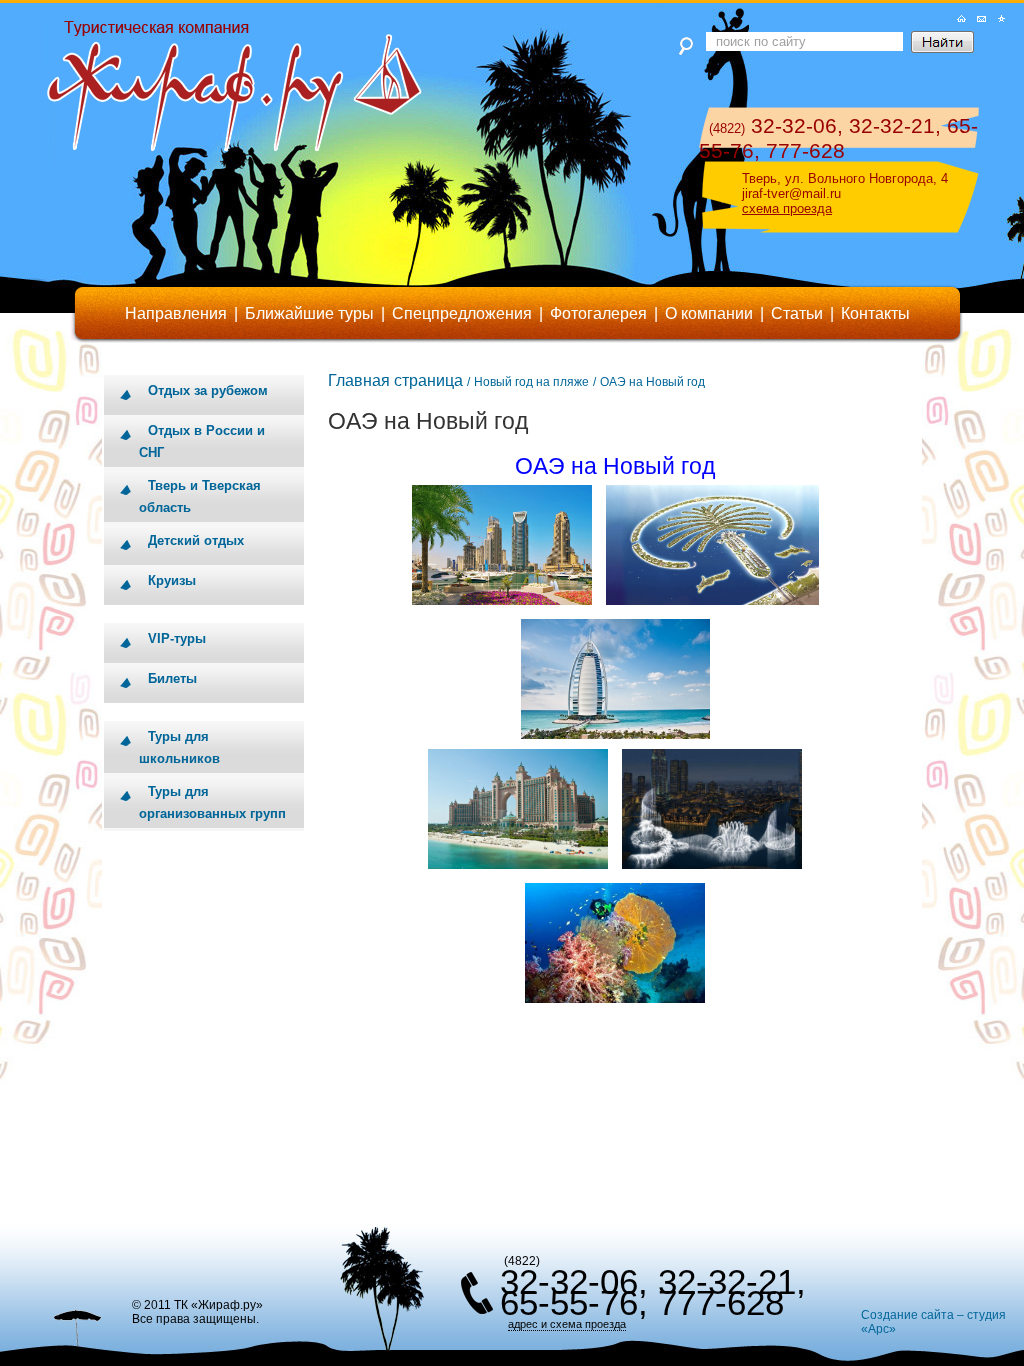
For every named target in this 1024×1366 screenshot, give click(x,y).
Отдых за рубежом (208, 390)
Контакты (875, 313)
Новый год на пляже (531, 382)
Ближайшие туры (309, 313)
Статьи (797, 313)
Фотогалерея (598, 313)
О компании (709, 313)
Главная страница (395, 380)
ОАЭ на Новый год (652, 382)
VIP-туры (177, 638)
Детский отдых (196, 540)
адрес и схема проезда (567, 1324)
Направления (176, 313)
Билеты (172, 678)
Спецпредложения (462, 313)
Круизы (172, 580)
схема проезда (787, 208)
